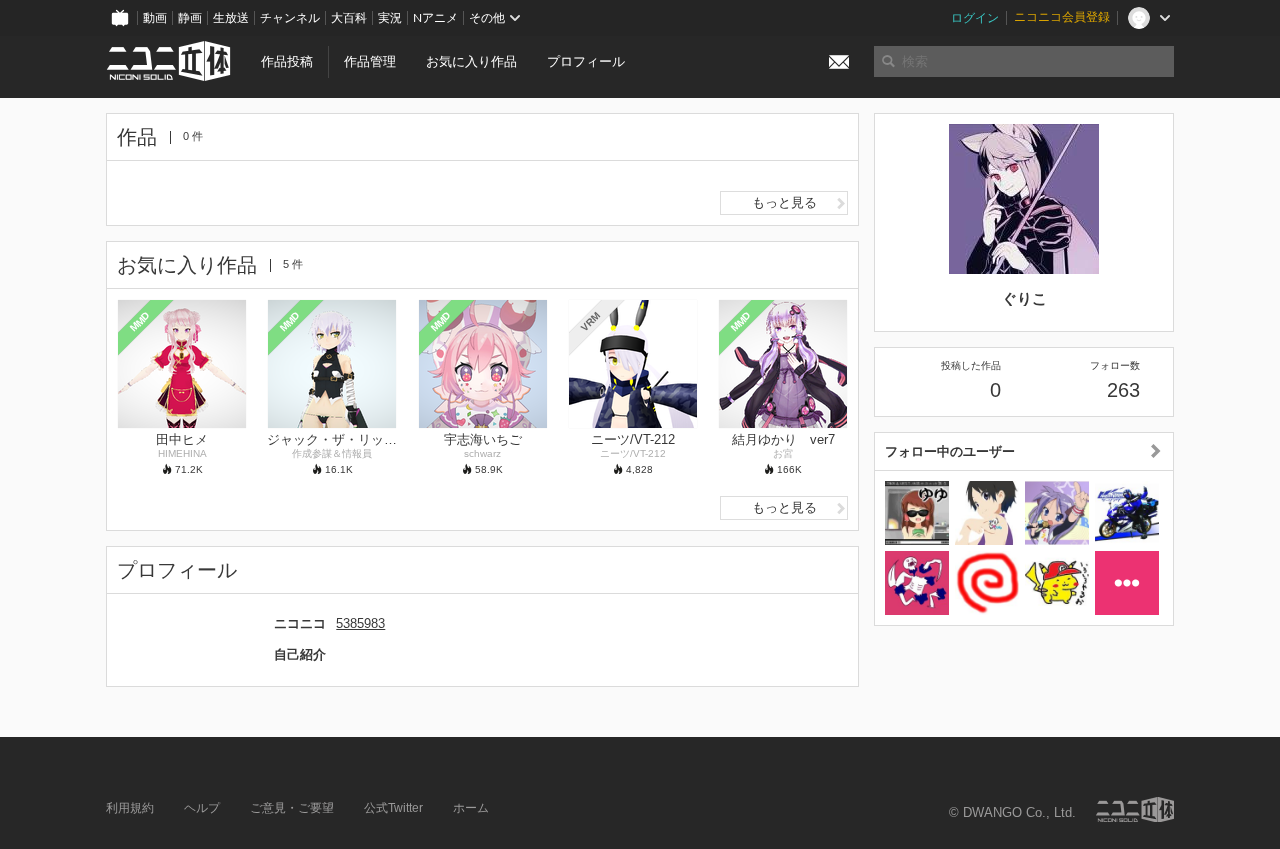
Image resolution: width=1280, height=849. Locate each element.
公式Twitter (393, 808)
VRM (590, 321)
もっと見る (784, 202)
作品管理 (370, 61)
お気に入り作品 (471, 61)
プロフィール (586, 61)
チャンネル (290, 18)
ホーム (471, 808)
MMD (140, 321)
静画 (190, 18)
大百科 (349, 18)
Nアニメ (435, 18)
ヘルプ (202, 808)
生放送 (231, 18)
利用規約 (130, 808)
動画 (155, 18)
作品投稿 (287, 61)
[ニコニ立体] (1135, 809)
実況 (390, 18)
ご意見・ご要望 (292, 808)
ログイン (975, 18)
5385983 (360, 623)
